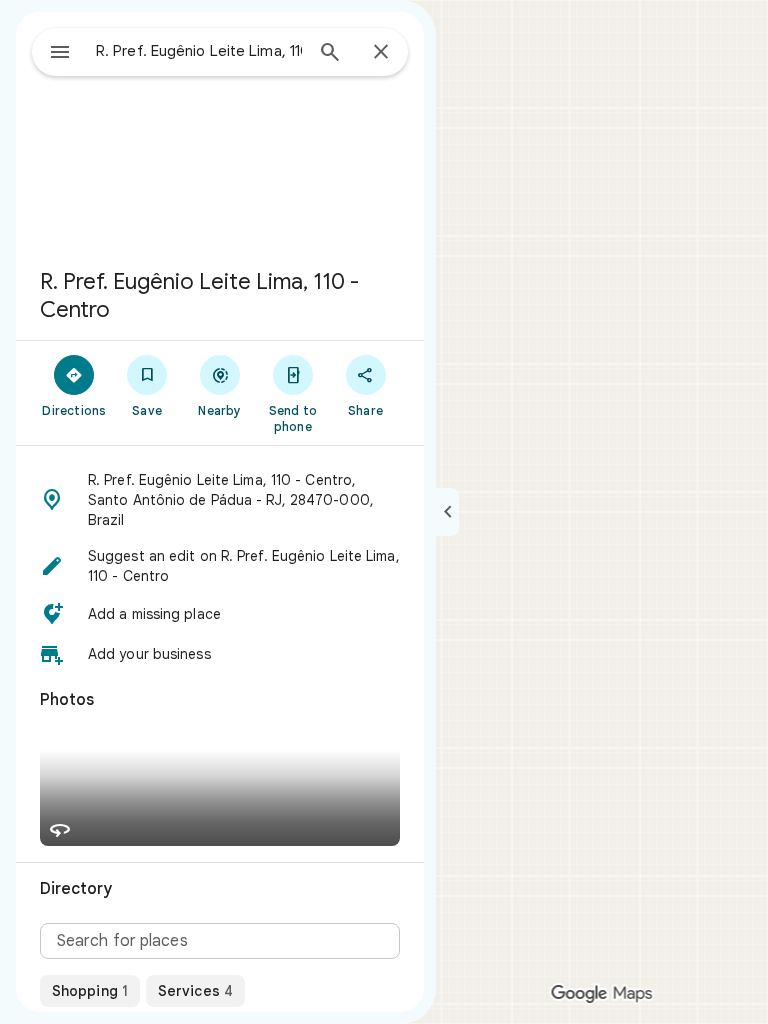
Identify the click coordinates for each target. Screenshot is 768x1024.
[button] (220, 500)
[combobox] (199, 51)
